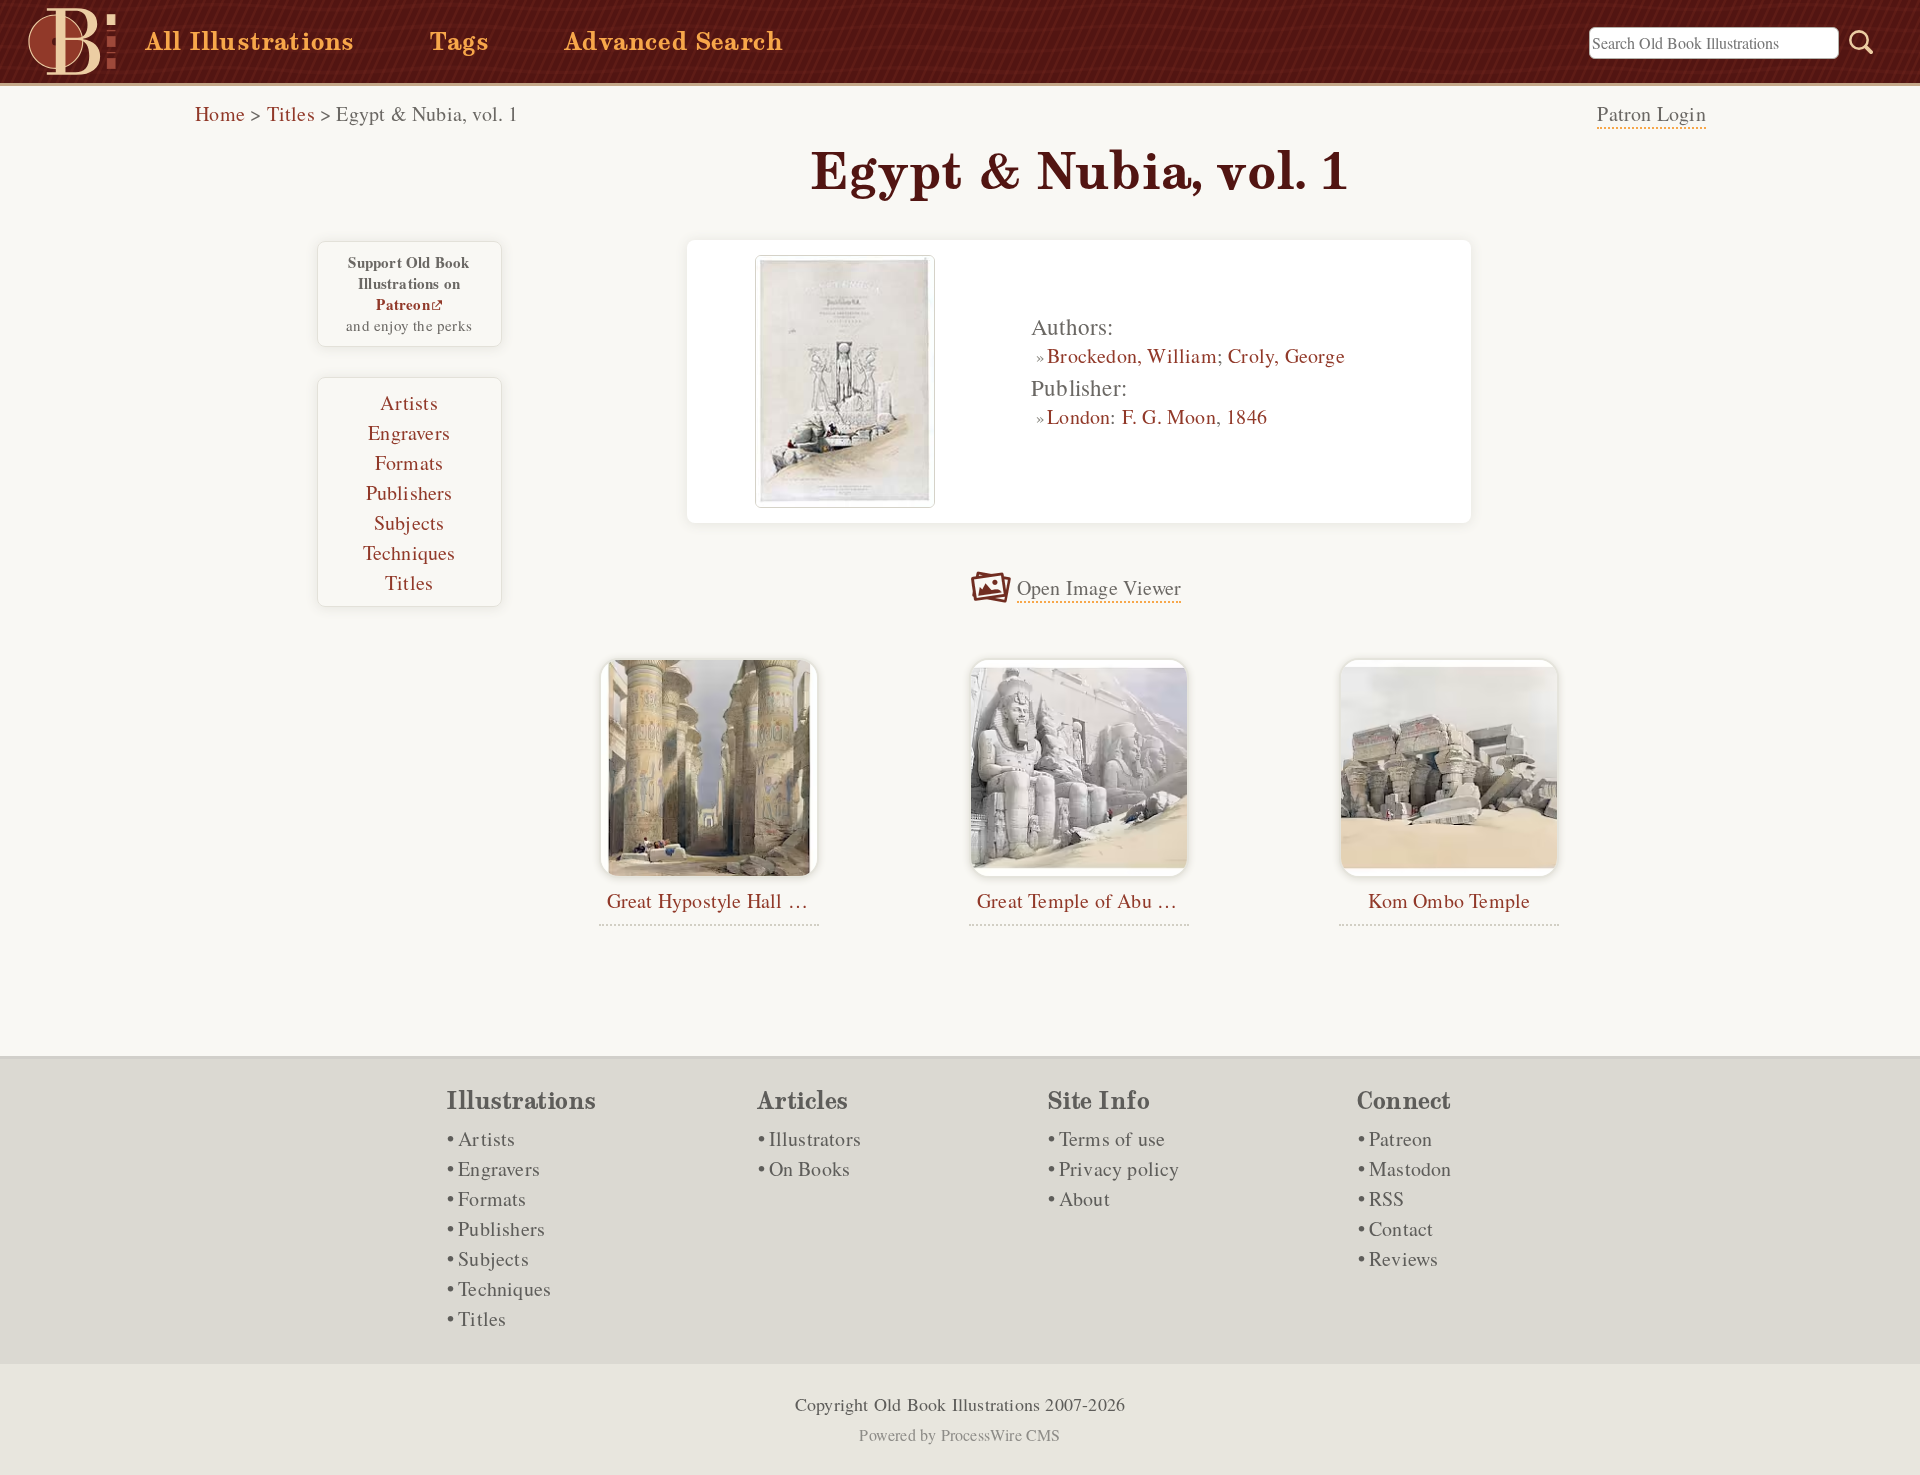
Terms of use (1112, 1138)
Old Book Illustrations (957, 1404)
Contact (1401, 1228)
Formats (409, 462)
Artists (408, 402)
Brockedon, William (1132, 355)
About (1084, 1198)
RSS (1387, 1198)
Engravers (409, 432)
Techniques (409, 552)
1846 (1246, 416)
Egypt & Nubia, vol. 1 (427, 113)
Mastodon (1410, 1168)
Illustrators (815, 1138)
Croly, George (1286, 355)
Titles (291, 113)
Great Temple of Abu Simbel (1096, 900)
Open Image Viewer (1099, 587)
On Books (810, 1168)
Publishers (409, 492)
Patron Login (1651, 113)
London (1078, 416)
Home (220, 113)
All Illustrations (249, 41)
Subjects (409, 522)
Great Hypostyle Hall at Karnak (738, 900)
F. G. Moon (1169, 416)
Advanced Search (673, 41)
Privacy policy (1119, 1168)
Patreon (402, 304)
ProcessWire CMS (1001, 1434)
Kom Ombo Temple (1449, 900)
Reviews (1403, 1258)
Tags (459, 41)
